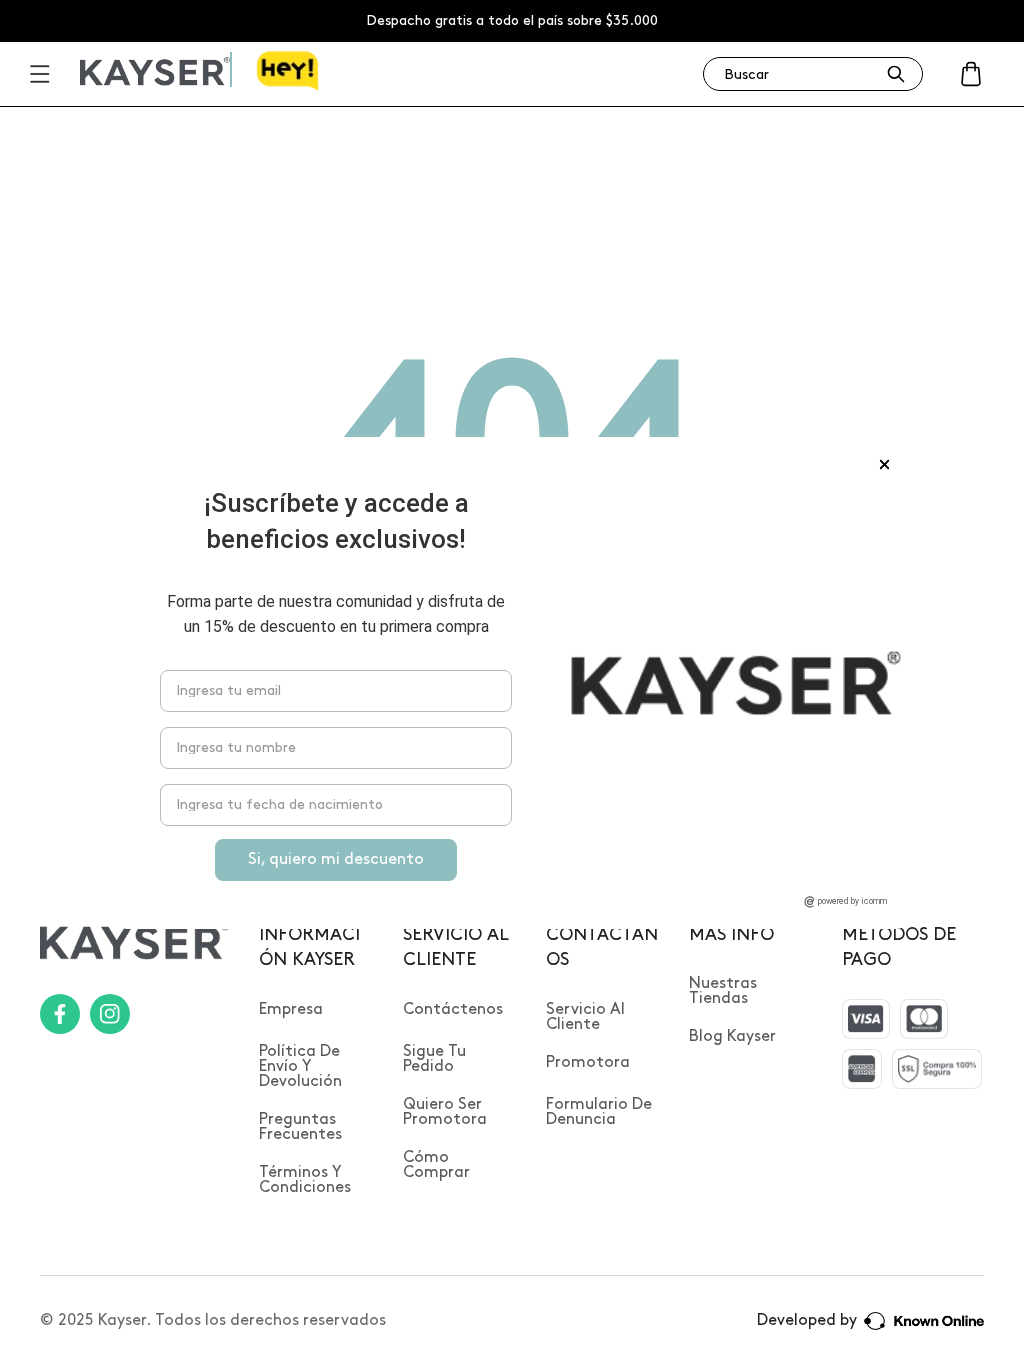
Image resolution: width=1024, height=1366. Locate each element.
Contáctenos (453, 1009)
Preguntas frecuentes (300, 1127)
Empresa (291, 1009)
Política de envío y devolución (300, 1066)
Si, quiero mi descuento (336, 859)
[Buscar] (896, 74)
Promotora (588, 1062)
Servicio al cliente (585, 1017)
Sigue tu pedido (434, 1059)
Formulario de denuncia (599, 1112)
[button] (971, 74)
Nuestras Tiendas (723, 991)
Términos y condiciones (305, 1180)
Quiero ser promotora (445, 1112)
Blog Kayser (732, 1036)
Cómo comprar (436, 1165)
